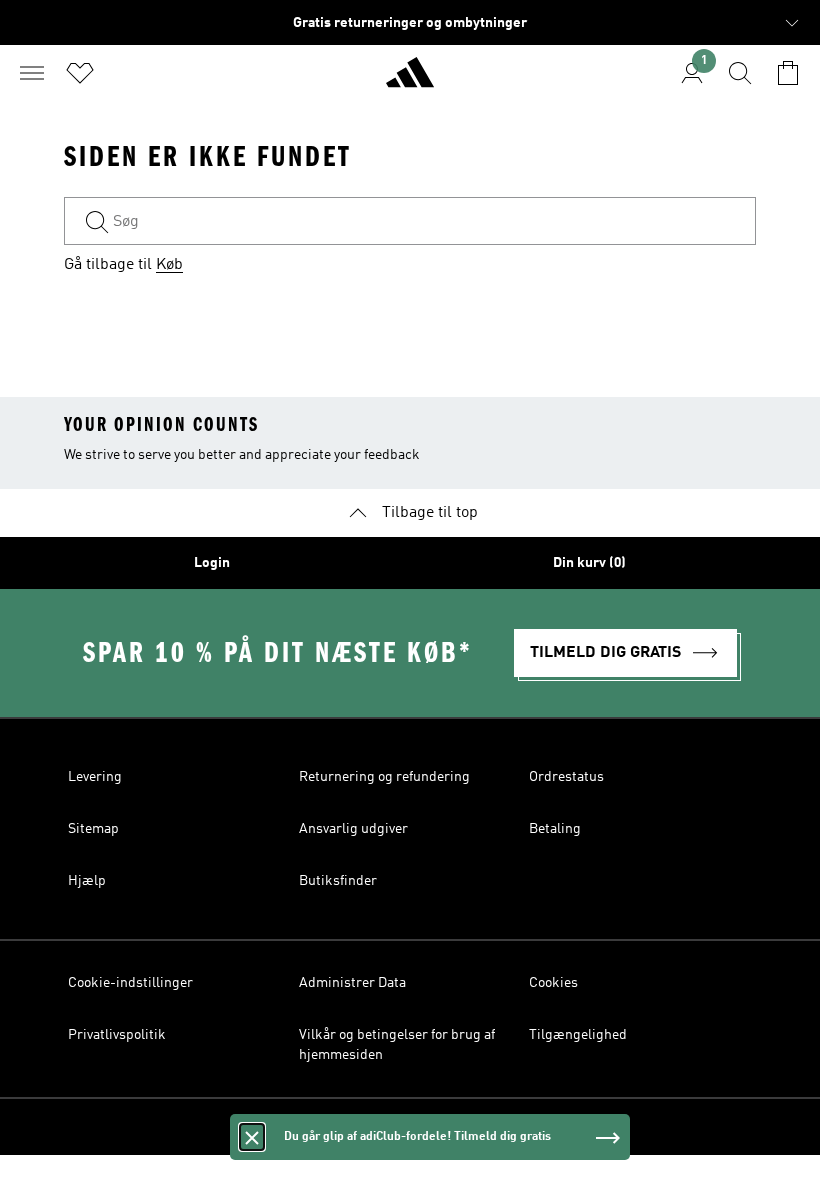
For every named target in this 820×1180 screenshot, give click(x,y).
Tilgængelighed (578, 1035)
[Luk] (252, 1137)
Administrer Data (352, 983)
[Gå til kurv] (788, 73)
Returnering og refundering (384, 777)
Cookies (553, 983)
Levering (95, 777)
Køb (169, 265)
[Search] (740, 73)
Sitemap (93, 829)
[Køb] (410, 81)
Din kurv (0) (589, 563)
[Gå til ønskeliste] (80, 73)
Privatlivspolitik (117, 1035)
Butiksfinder (338, 881)
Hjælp (87, 881)
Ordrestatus (566, 777)
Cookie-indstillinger (130, 983)
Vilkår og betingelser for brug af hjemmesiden (397, 1045)
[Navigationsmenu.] (32, 73)
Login (212, 563)
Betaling (555, 829)
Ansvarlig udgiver (353, 829)
